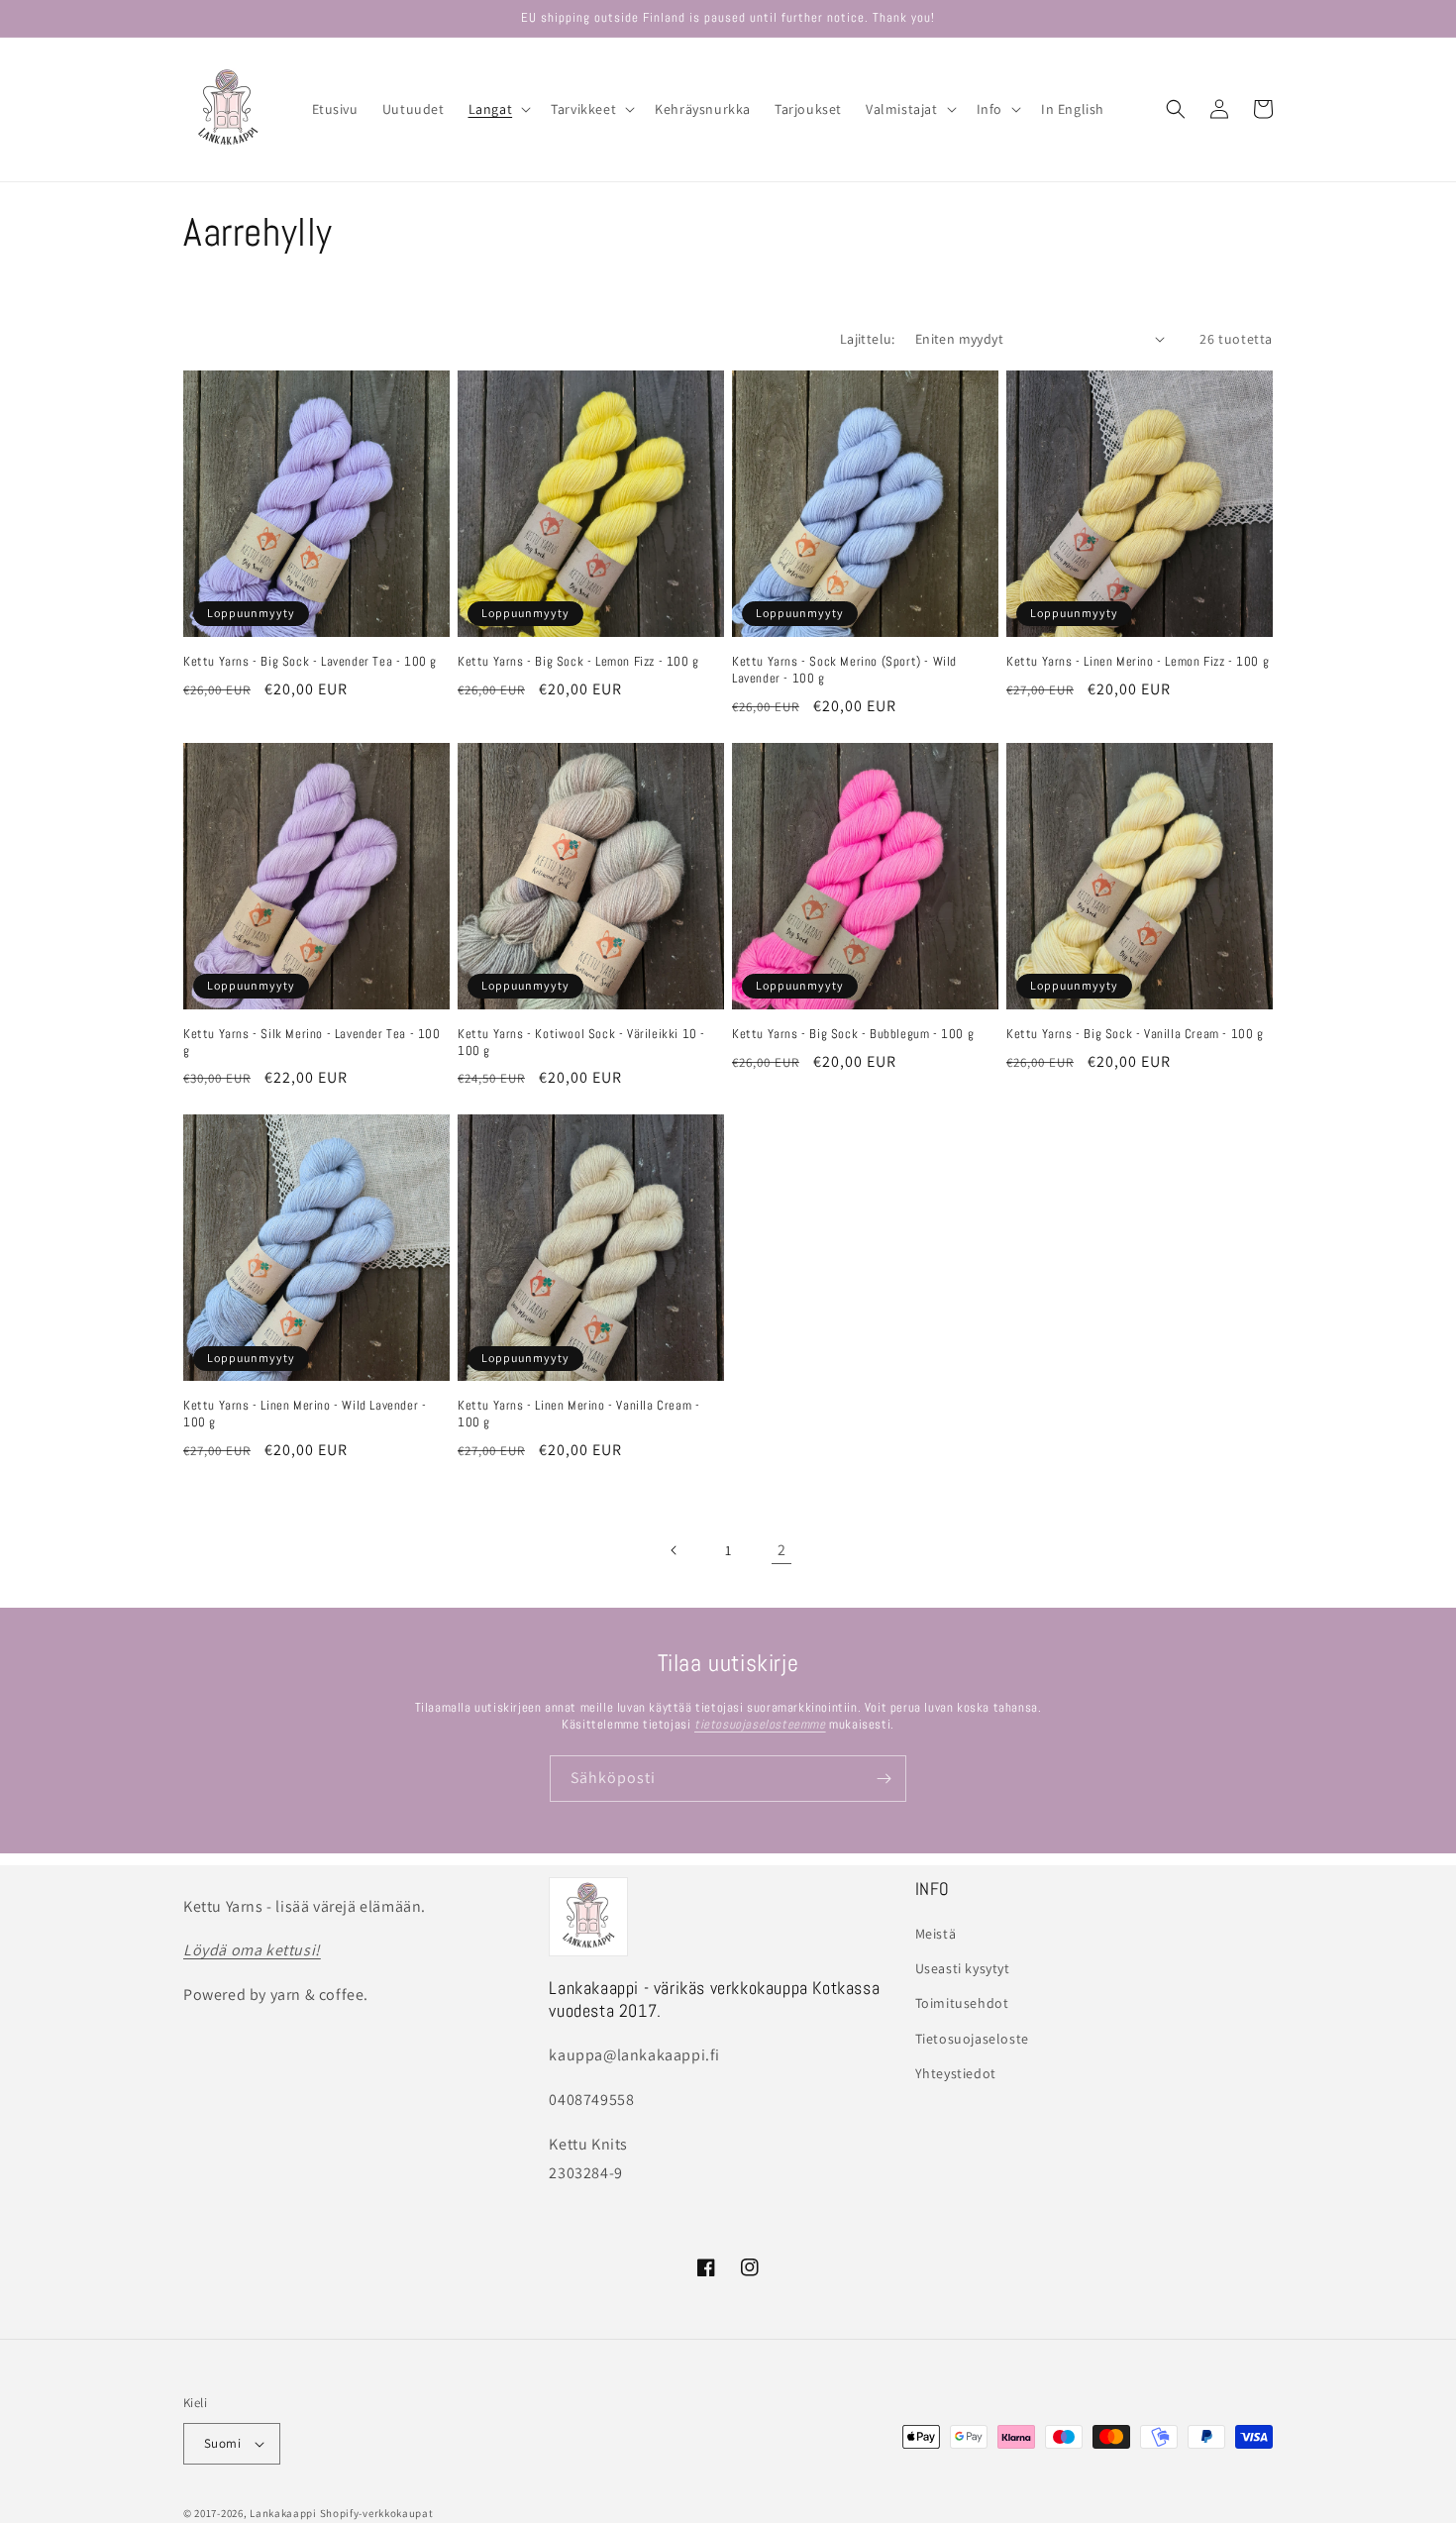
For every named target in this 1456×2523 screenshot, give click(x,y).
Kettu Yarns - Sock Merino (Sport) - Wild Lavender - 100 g (844, 670)
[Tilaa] (884, 1779)
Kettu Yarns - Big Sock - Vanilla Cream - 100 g (1135, 1034)
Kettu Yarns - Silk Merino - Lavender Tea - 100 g (312, 1043)
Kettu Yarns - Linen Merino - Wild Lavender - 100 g (305, 1414)
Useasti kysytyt (963, 1968)
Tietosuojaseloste (972, 2039)
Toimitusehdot (962, 2003)
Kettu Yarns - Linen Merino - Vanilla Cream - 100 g (578, 1414)
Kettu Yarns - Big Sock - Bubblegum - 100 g (853, 1034)
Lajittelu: (868, 339)
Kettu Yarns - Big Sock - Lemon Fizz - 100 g (578, 662)
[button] (498, 109)
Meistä (936, 1934)
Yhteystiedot (956, 2073)
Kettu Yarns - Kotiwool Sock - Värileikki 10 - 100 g (581, 1043)
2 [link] (782, 1550)
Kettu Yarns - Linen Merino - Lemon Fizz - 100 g (1138, 662)
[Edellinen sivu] (675, 1550)
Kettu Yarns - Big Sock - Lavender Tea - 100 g (310, 662)
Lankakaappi (283, 2513)
